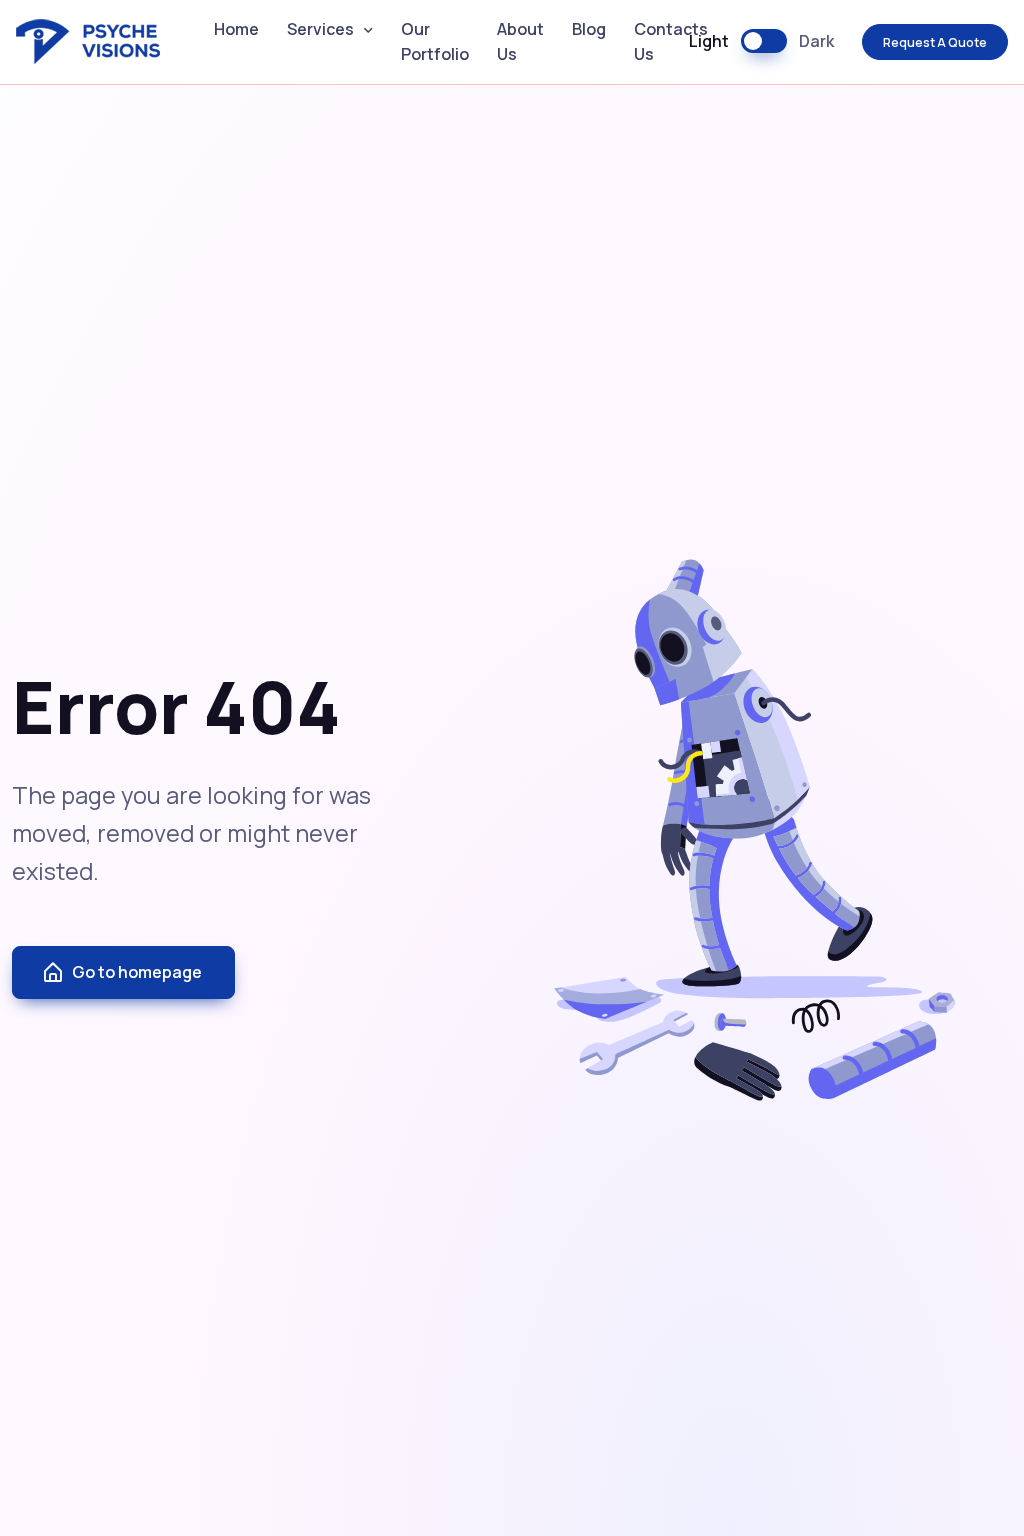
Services (320, 29)
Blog (589, 29)
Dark (816, 41)
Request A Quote (935, 42)
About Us (520, 42)
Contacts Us (671, 42)
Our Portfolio (435, 42)
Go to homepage (137, 972)
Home (236, 29)
